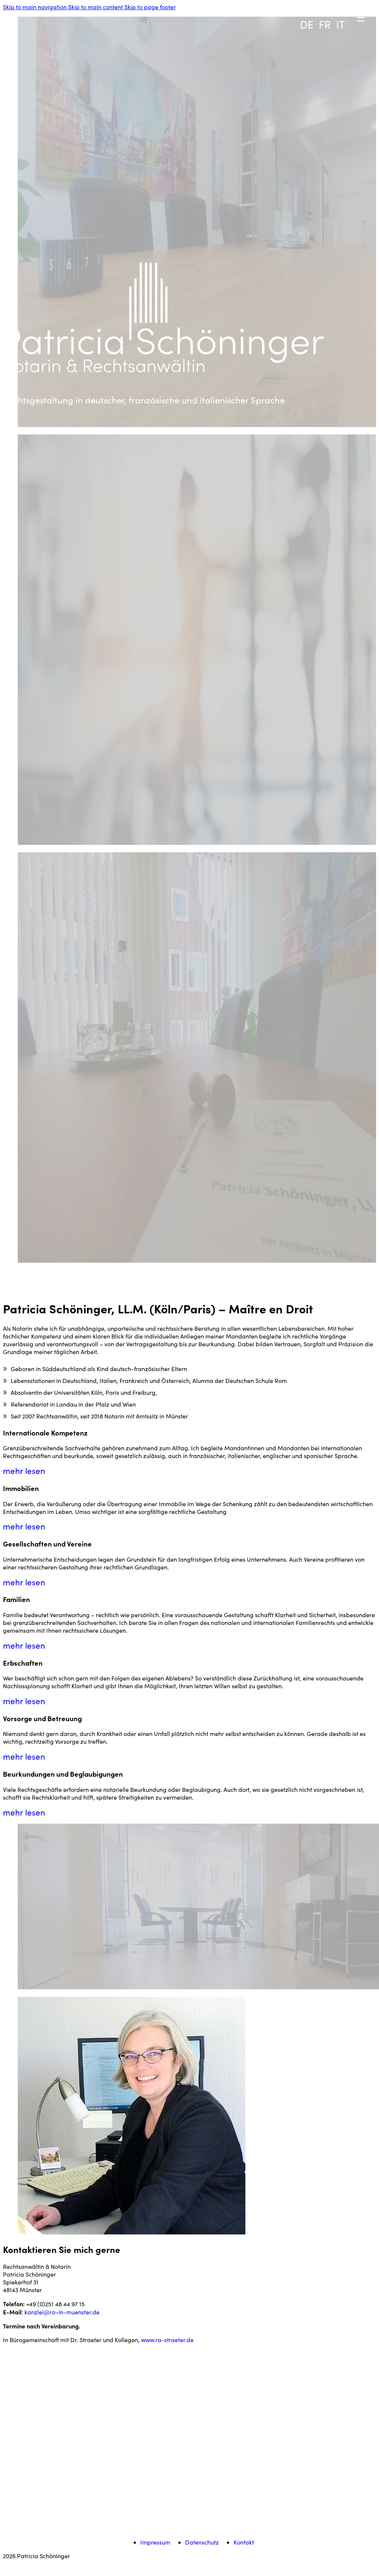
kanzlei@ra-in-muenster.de (62, 2312)
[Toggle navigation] (331, 6)
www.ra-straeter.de (167, 2340)
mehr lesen (24, 1471)
